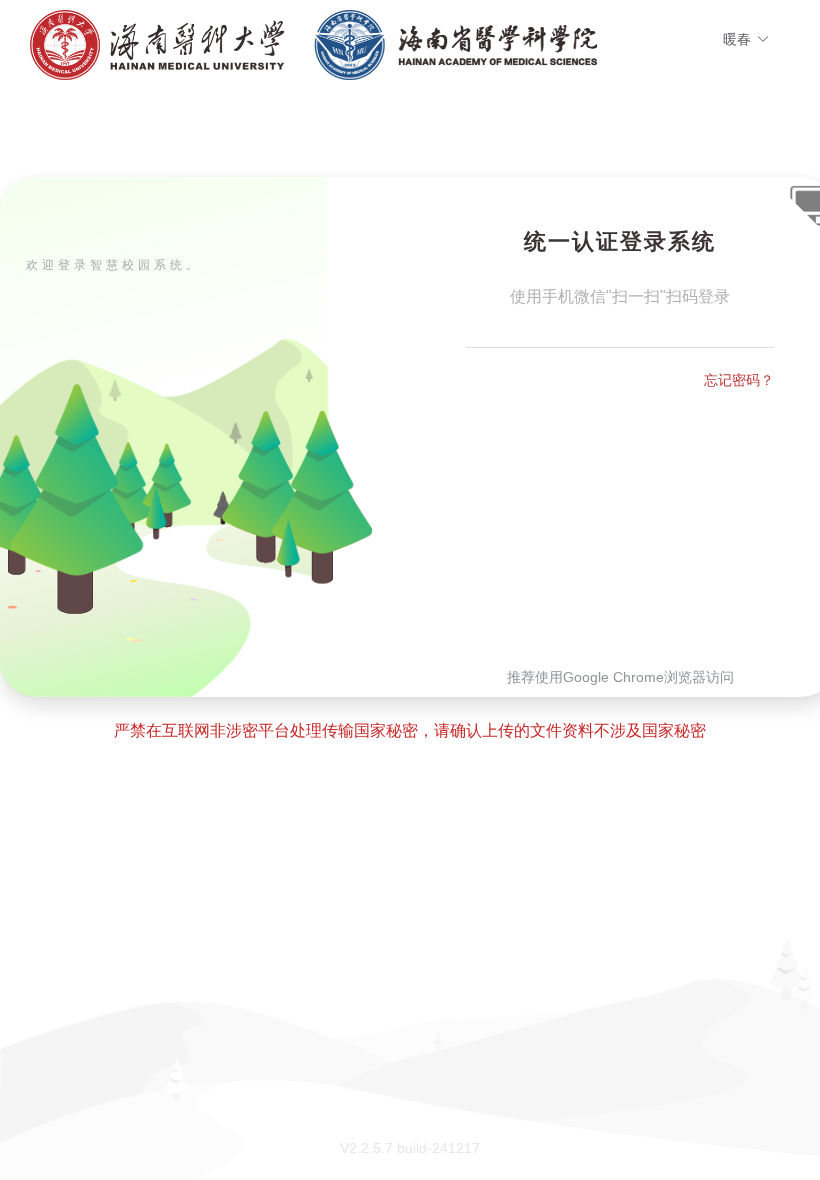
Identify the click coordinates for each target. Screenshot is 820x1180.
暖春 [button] (737, 39)
